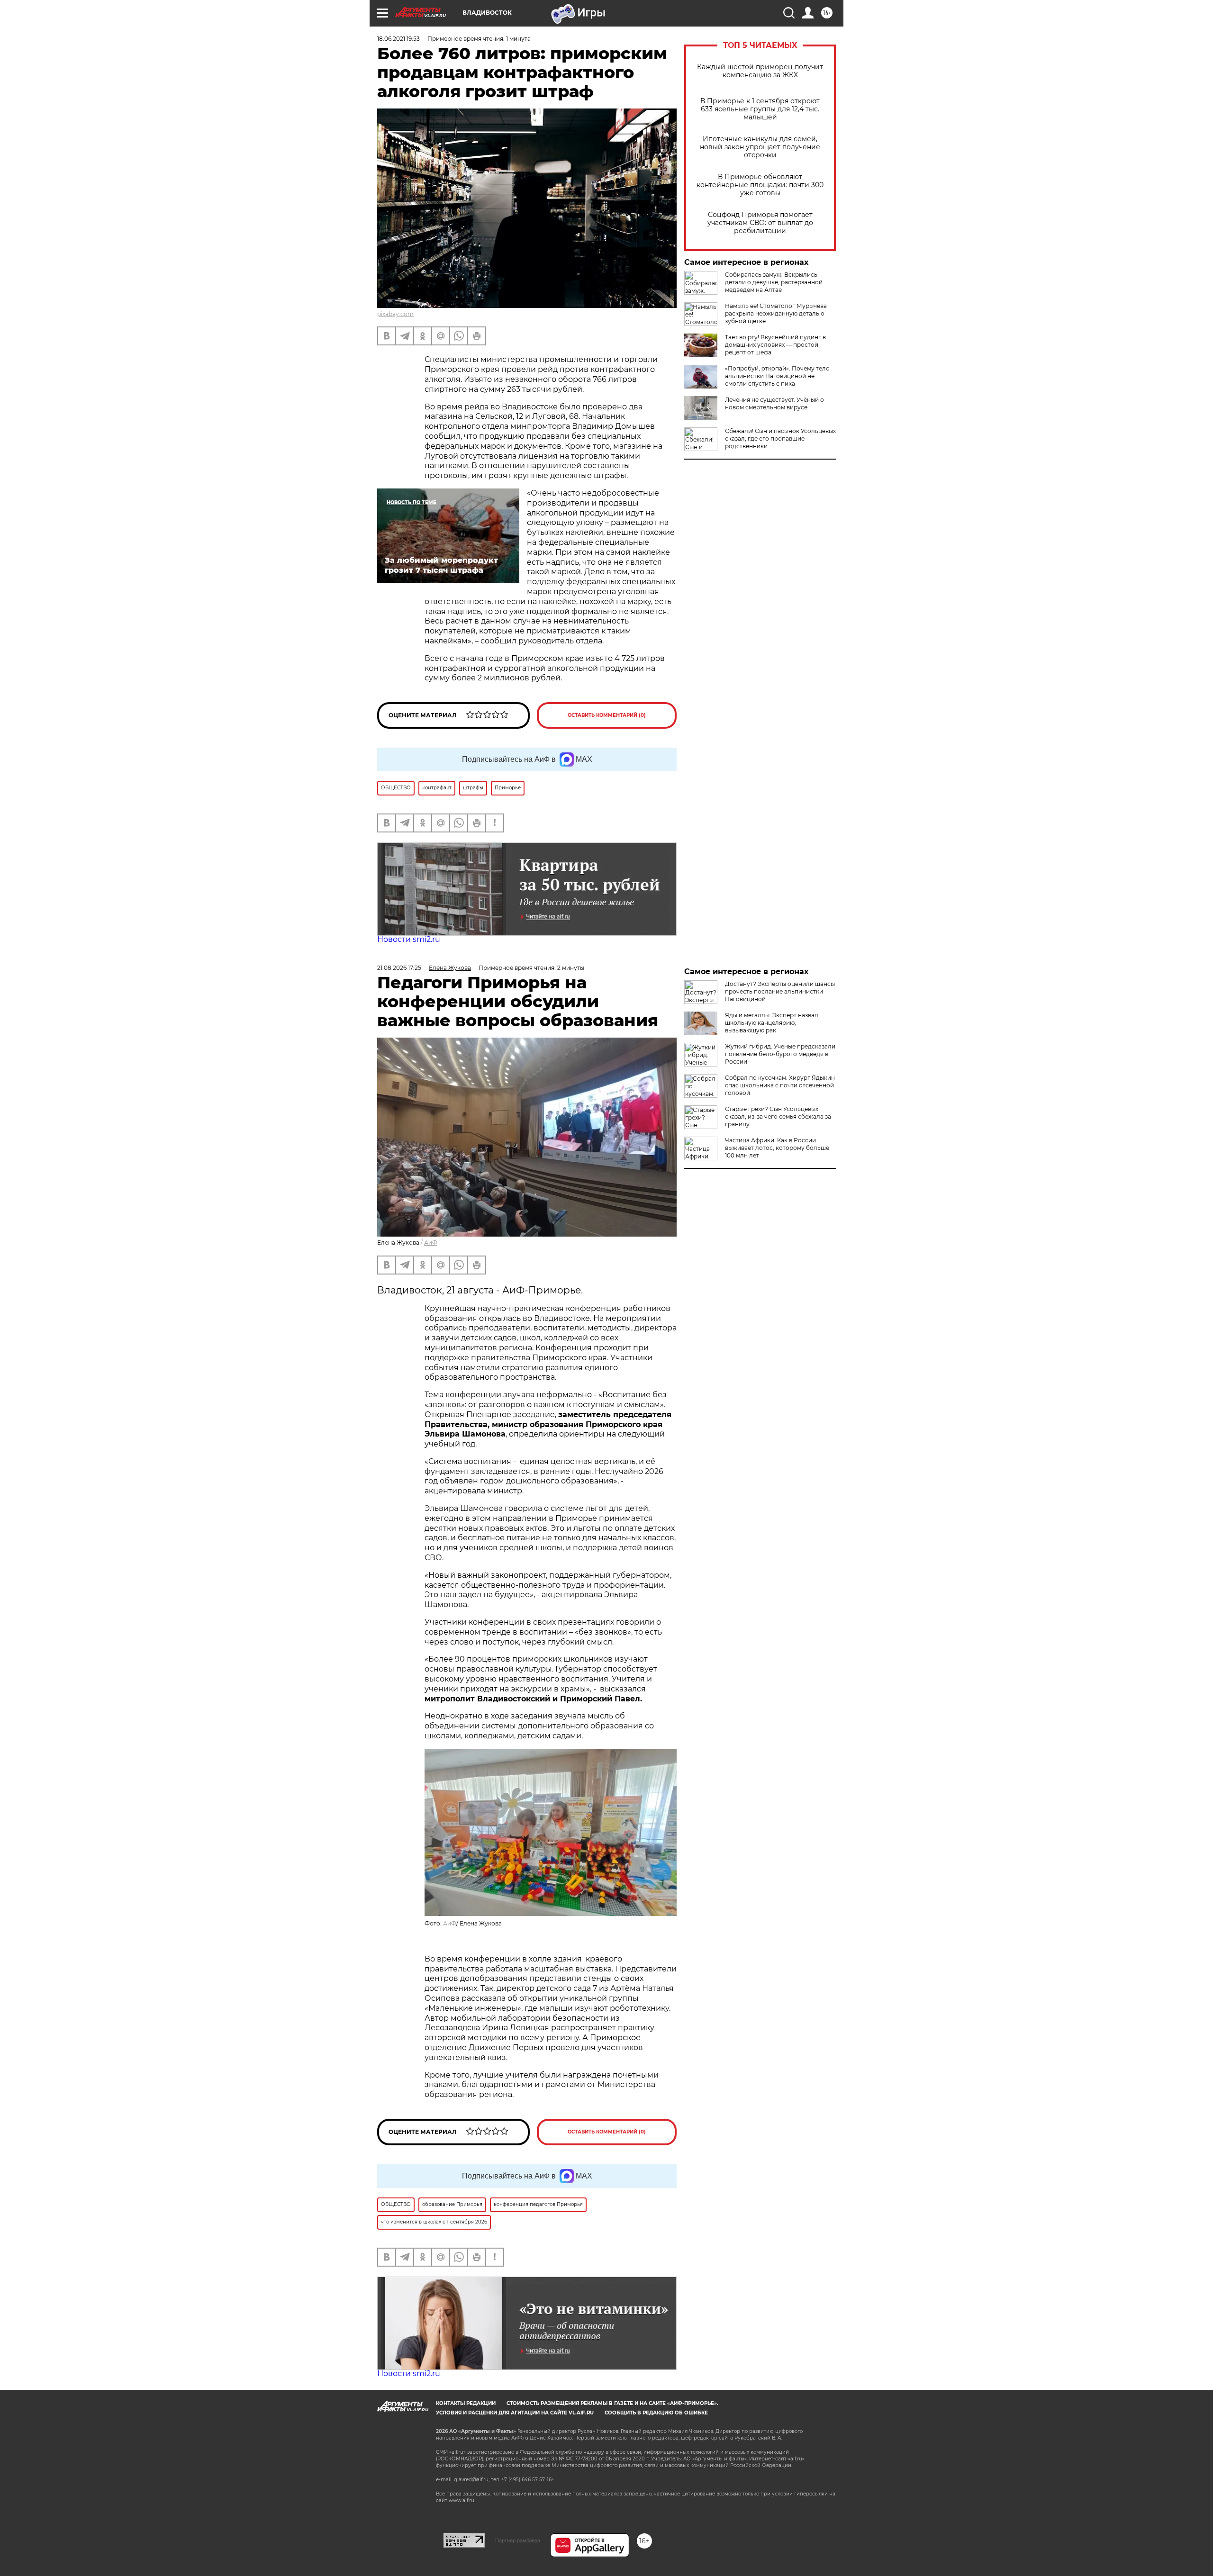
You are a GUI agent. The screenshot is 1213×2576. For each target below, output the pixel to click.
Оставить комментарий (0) (607, 715)
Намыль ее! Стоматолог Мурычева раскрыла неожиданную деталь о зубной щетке (776, 313)
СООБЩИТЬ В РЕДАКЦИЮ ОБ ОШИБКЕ (656, 2413)
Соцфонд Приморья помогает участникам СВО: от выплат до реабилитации (760, 223)
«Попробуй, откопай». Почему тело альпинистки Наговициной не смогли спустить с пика (777, 376)
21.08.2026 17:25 (399, 968)
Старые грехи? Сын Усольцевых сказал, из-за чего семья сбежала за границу (778, 1116)
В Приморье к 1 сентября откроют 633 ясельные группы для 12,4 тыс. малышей (760, 109)
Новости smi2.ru (409, 939)
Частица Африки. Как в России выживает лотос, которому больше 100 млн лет (777, 1148)
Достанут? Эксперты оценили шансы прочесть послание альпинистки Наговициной (780, 991)
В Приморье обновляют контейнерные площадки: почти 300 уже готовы (760, 185)
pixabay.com (395, 314)
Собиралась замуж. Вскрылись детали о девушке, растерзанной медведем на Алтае (774, 282)
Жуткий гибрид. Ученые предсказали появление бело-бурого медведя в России (780, 1054)
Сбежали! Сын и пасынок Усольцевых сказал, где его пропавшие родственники (780, 438)
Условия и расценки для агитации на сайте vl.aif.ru (515, 2413)
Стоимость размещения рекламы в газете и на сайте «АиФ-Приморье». (612, 2403)
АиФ (431, 1243)
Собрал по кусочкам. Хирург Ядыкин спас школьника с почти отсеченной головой (780, 1085)
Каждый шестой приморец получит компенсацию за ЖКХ (760, 71)
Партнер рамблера (518, 2540)
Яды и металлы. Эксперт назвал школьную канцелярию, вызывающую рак (772, 1023)
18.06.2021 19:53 (398, 39)
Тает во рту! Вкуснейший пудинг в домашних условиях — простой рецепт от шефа (775, 345)
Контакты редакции (466, 2403)
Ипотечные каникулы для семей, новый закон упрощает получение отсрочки (760, 147)
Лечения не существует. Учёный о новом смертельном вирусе (774, 403)
